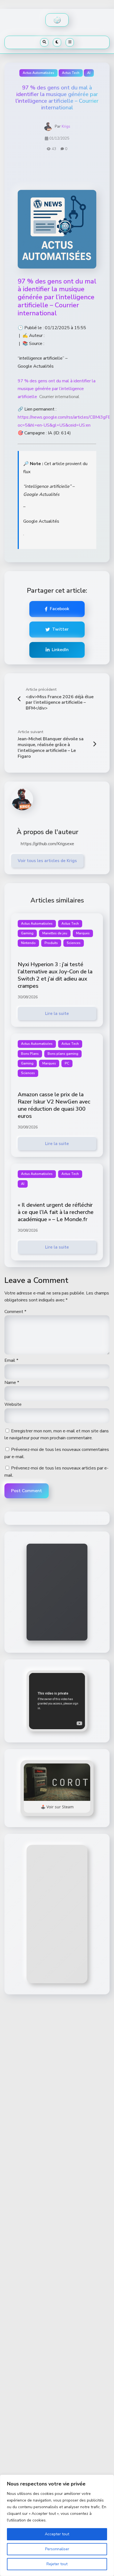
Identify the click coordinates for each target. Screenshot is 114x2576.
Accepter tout (57, 2534)
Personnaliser (57, 2549)
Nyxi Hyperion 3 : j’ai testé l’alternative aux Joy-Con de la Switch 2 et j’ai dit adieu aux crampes (55, 975)
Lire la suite (57, 1014)
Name (12, 1383)
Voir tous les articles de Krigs (47, 861)
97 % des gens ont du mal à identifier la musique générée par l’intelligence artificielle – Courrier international (57, 297)
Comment (15, 1312)
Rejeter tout (57, 2564)
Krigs (66, 126)
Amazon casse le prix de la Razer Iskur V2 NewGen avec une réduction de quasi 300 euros (54, 1105)
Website (13, 1404)
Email (11, 1360)
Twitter (60, 629)
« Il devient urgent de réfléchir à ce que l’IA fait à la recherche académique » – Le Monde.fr (56, 1212)
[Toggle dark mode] (57, 42)
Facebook (59, 609)
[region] (57, 2525)
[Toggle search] (44, 42)
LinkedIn (60, 650)
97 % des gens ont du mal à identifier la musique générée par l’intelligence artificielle (57, 389)
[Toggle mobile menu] (70, 42)
